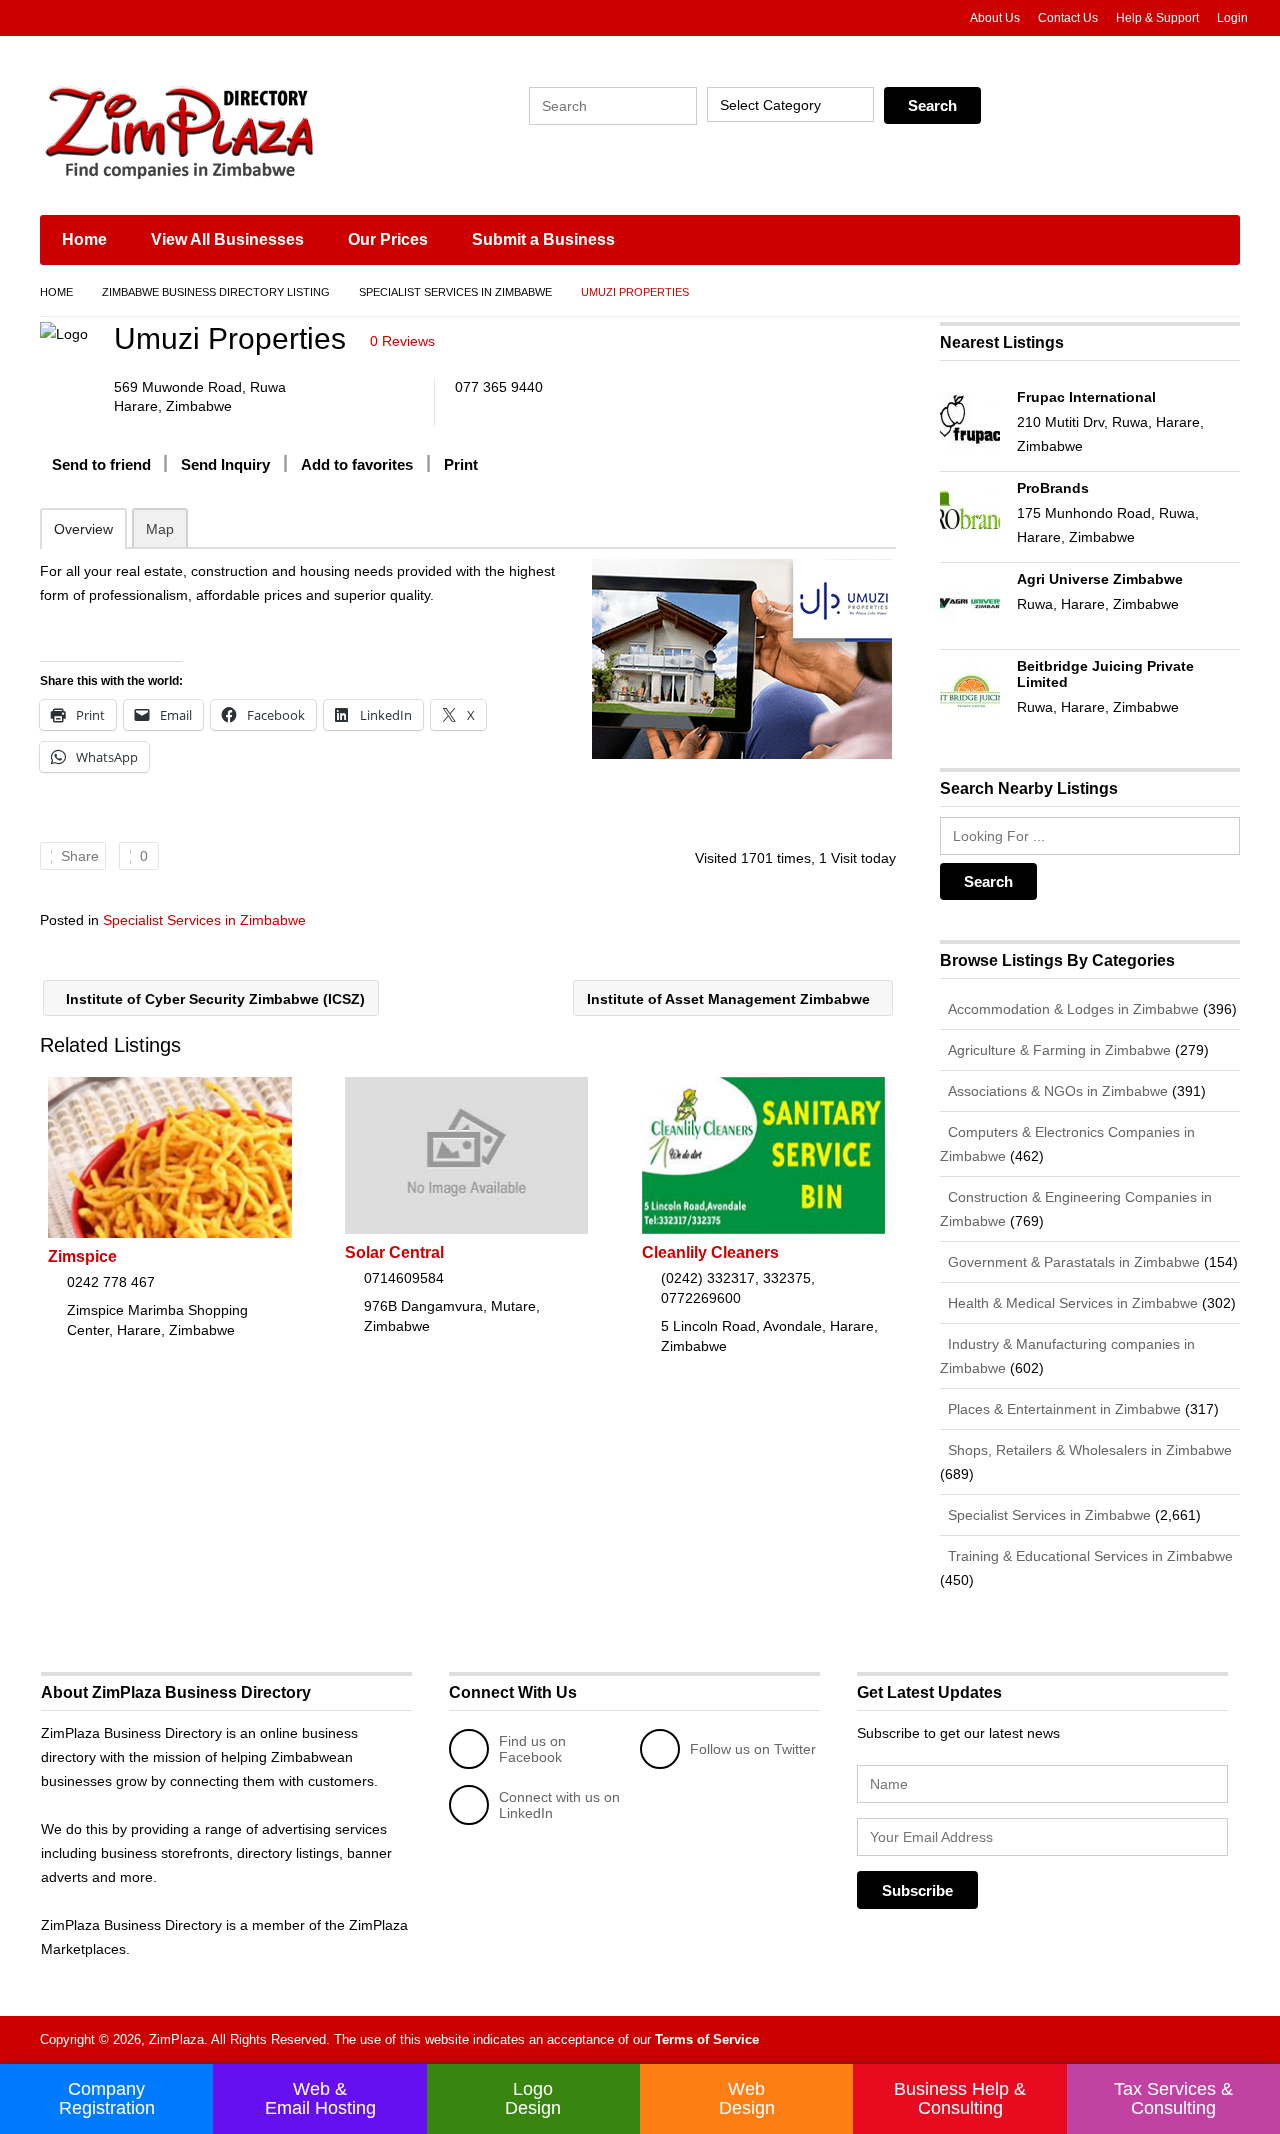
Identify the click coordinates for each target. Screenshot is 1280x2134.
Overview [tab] (83, 529)
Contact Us (1068, 18)
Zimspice (82, 1256)
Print (461, 464)
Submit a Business (543, 239)
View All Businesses (227, 239)
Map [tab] (160, 529)
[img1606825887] (741, 659)
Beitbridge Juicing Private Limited (1105, 674)
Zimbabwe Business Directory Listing (216, 292)
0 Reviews (402, 341)
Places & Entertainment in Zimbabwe (1062, 1409)
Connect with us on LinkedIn (559, 1805)
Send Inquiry (225, 464)
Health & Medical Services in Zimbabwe (1071, 1303)
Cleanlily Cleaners (710, 1252)
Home (84, 239)
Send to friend (101, 464)
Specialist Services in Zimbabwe (455, 292)
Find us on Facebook (532, 1749)
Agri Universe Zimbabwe (1100, 579)
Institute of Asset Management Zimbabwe (730, 999)
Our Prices (388, 239)
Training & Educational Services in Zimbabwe (1088, 1556)
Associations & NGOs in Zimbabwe (1056, 1091)
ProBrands (1053, 488)
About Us (995, 18)
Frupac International (1086, 397)
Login (1232, 18)
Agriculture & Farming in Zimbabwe (1057, 1050)
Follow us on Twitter (753, 1749)
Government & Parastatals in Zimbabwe (1072, 1262)
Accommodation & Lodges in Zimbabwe (1071, 1009)
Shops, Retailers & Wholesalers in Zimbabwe (1088, 1450)
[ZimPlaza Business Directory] (230, 130)
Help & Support (1157, 18)
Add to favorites (357, 464)
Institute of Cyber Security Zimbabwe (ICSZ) (213, 999)
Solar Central (394, 1252)
